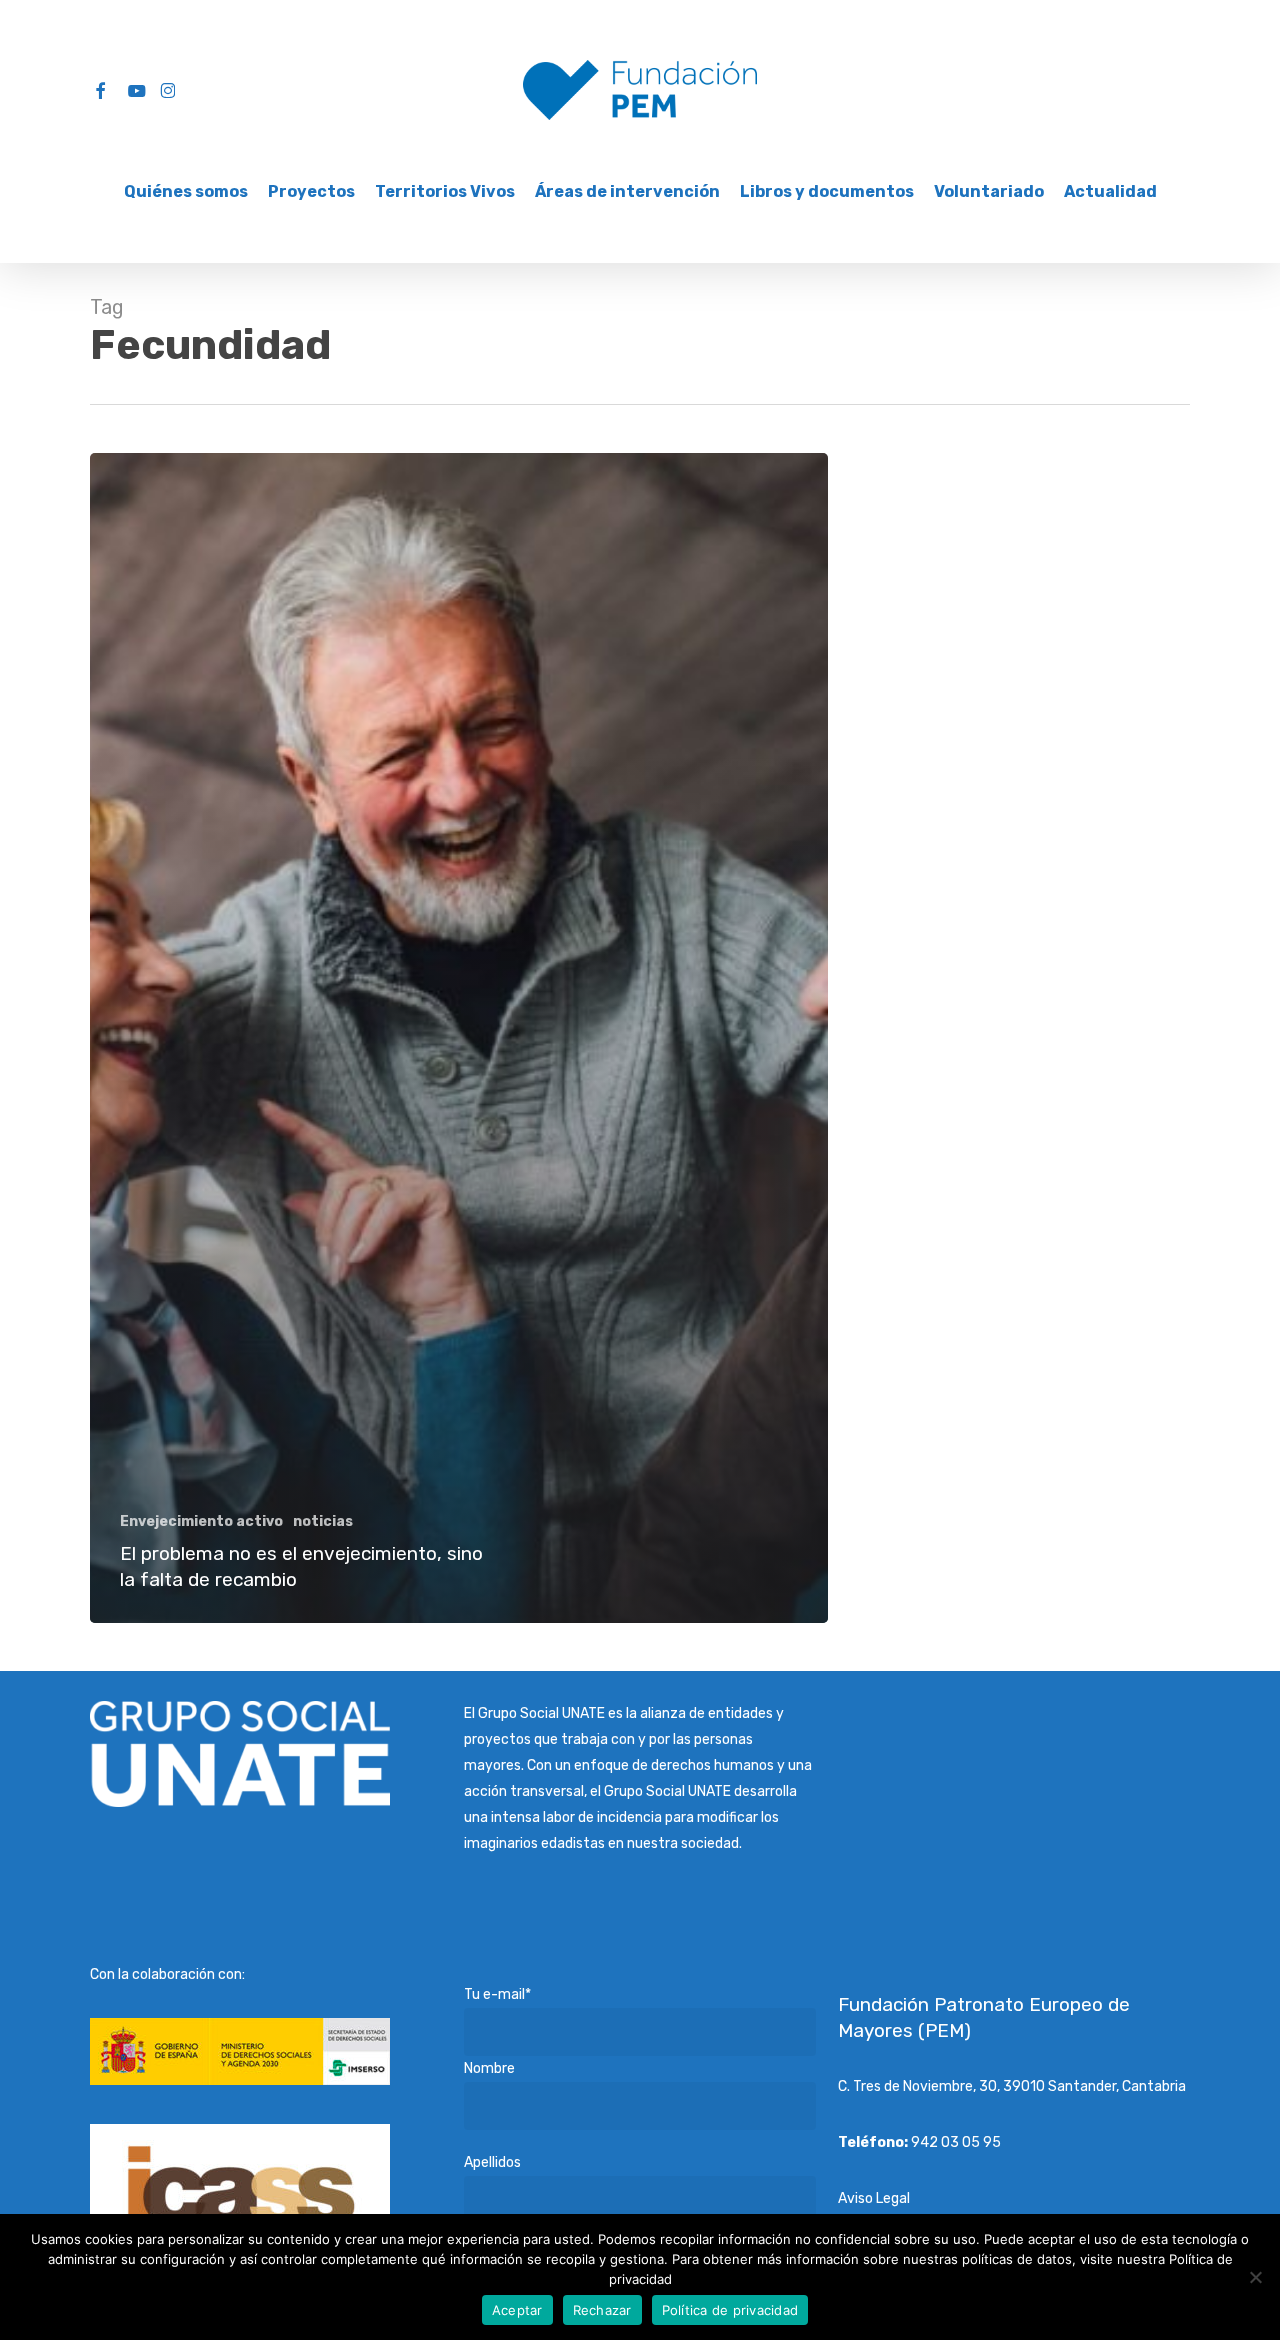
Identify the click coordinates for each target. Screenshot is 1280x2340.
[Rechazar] (1255, 2277)
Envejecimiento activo (201, 1521)
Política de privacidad (730, 2310)
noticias (323, 1521)
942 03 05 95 (956, 2142)
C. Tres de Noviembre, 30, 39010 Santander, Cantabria (1012, 2086)
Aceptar (517, 2310)
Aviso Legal (874, 2198)
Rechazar (602, 2310)
